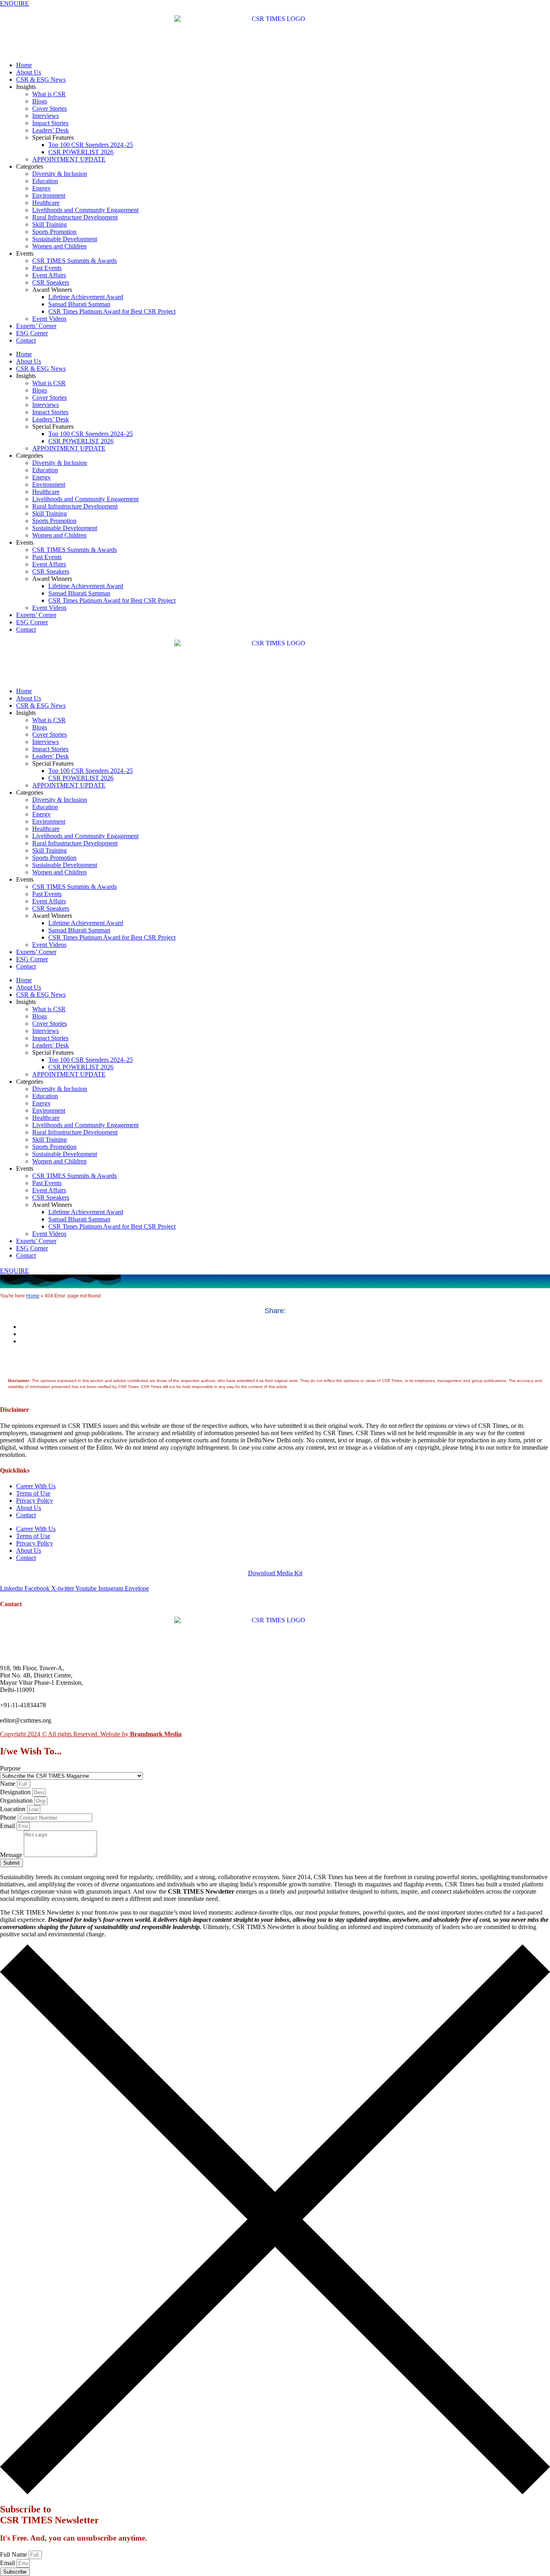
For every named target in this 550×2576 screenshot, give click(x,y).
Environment (49, 195)
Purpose (10, 1768)
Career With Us (36, 1486)
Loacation (13, 1809)
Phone (9, 1817)
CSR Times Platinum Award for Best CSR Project (112, 311)
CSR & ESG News (41, 80)
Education (45, 181)
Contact (26, 340)
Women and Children (59, 246)
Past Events (47, 268)
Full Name (14, 2554)
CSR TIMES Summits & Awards (74, 261)
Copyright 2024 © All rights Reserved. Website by (91, 1734)
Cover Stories (50, 108)
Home (24, 65)
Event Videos (49, 319)
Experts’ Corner (36, 326)
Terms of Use (33, 1493)
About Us (29, 72)
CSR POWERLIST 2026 (81, 152)
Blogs (40, 101)
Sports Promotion (54, 232)
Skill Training (50, 224)
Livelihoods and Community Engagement (85, 210)
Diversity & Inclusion (60, 174)
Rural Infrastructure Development (75, 217)
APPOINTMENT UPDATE (69, 159)
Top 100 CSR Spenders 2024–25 (91, 145)
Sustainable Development (65, 239)
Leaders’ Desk (51, 130)
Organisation (17, 1800)
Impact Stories (50, 123)
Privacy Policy (35, 1501)
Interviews (45, 116)
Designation (16, 1792)
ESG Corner (32, 333)
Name (8, 1784)
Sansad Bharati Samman (79, 304)
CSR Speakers (51, 282)
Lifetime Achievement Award (86, 297)
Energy (41, 188)
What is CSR (49, 94)
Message (12, 1855)
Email (8, 1826)
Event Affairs (49, 275)
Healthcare (46, 203)
